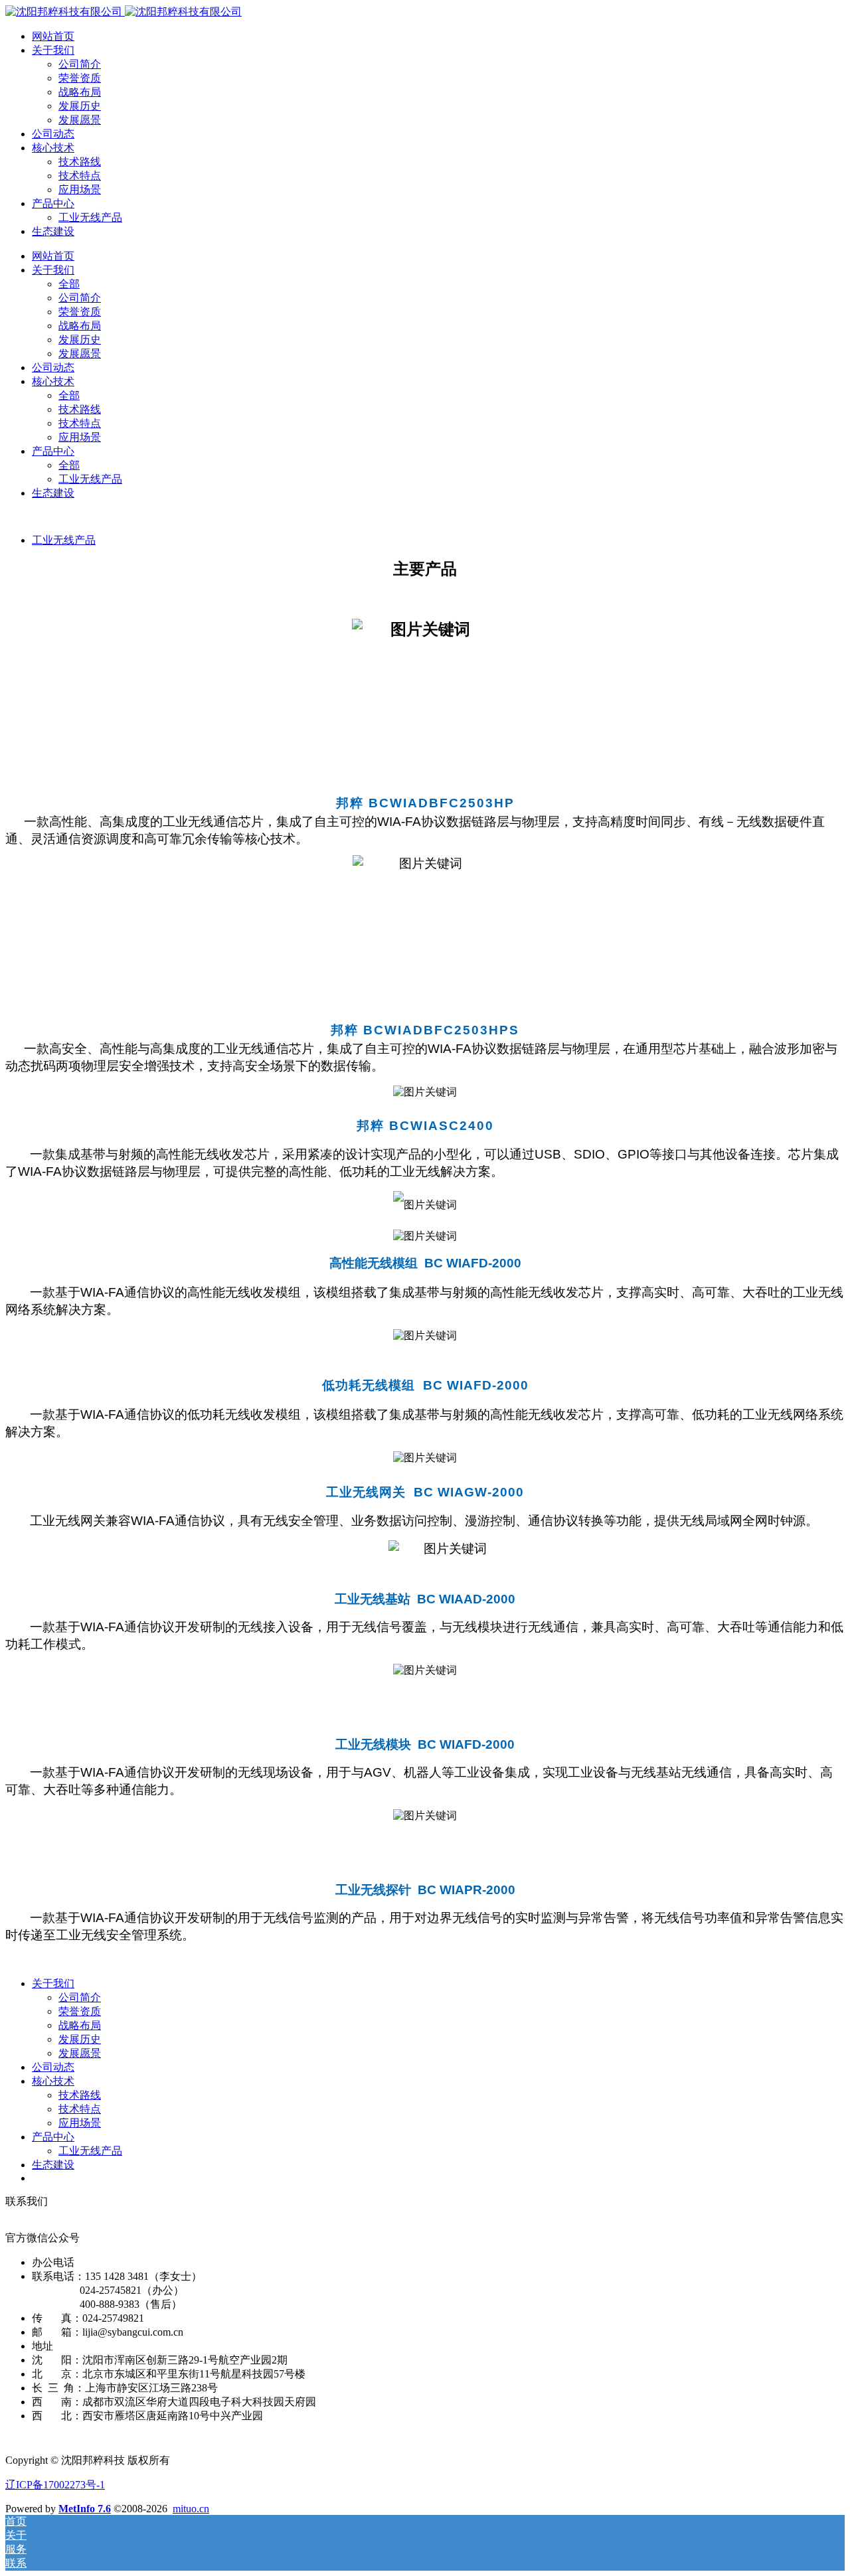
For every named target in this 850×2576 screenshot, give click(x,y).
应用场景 (80, 190)
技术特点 (80, 176)
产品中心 (53, 203)
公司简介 (80, 64)
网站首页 (53, 36)
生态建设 (53, 231)
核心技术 (53, 148)
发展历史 (80, 106)
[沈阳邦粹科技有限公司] (124, 12)
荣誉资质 (80, 78)
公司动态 (53, 134)
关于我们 (53, 50)
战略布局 (80, 92)
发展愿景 (80, 120)
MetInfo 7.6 (85, 2509)
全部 (69, 284)
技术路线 (80, 162)
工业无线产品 (90, 217)
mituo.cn (191, 2509)
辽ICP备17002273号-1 (55, 2485)
